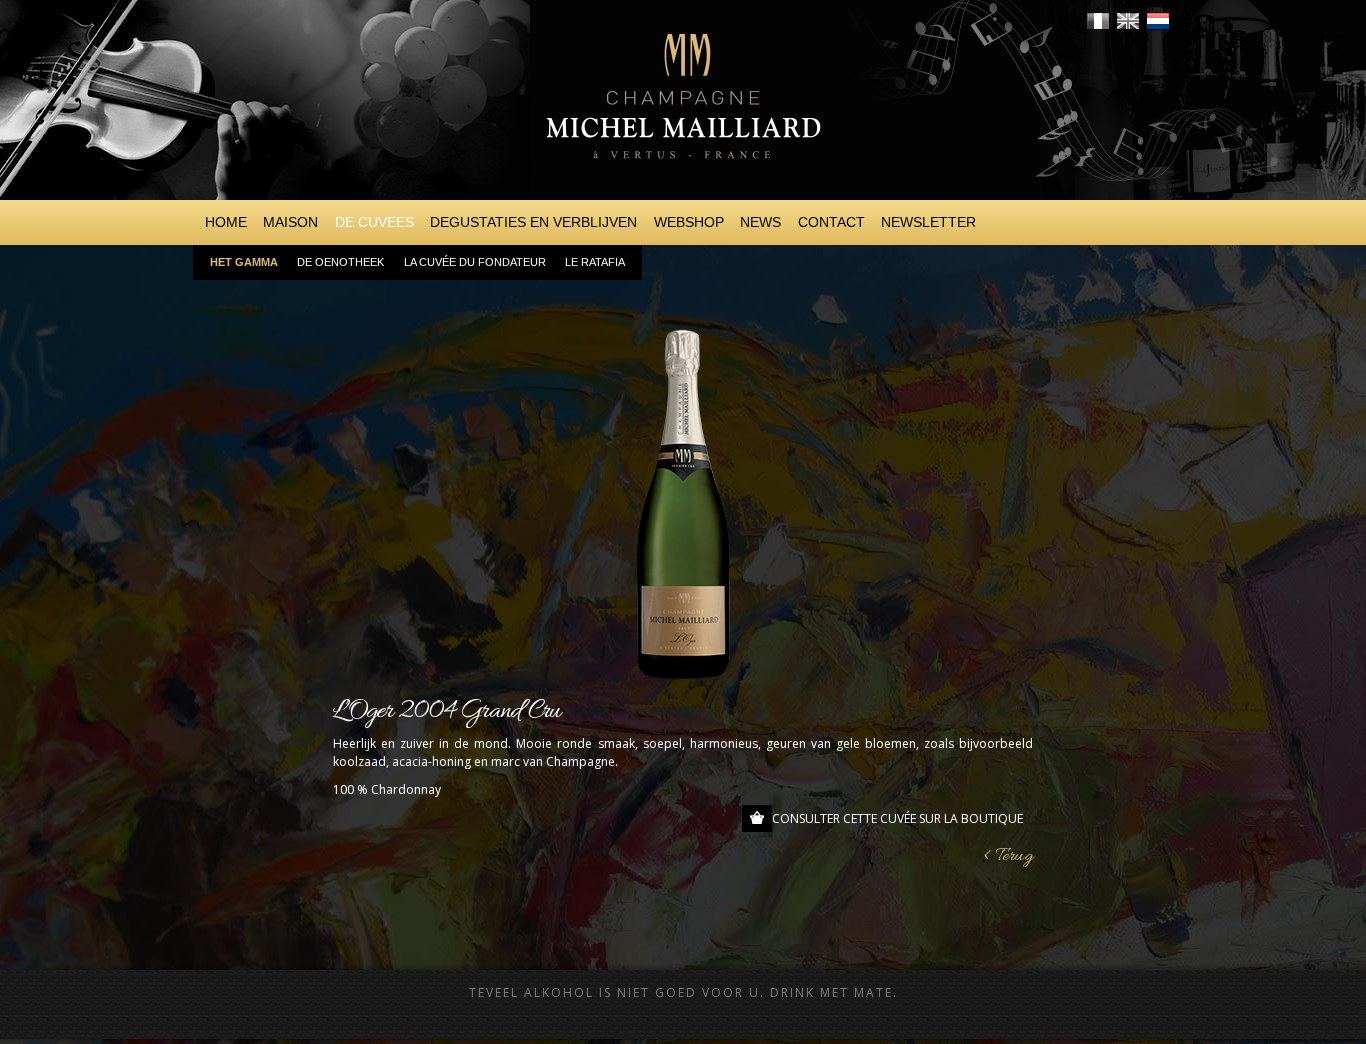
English (1128, 21)
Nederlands (1158, 21)
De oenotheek (340, 262)
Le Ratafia (595, 262)
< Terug (1008, 856)
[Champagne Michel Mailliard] (683, 180)
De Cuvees (374, 222)
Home (226, 222)
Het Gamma (244, 262)
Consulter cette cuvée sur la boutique (897, 818)
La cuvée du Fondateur (475, 262)
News (760, 222)
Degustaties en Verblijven (533, 222)
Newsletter (928, 222)
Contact (831, 222)
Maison (290, 222)
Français (1098, 21)
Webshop (689, 222)
